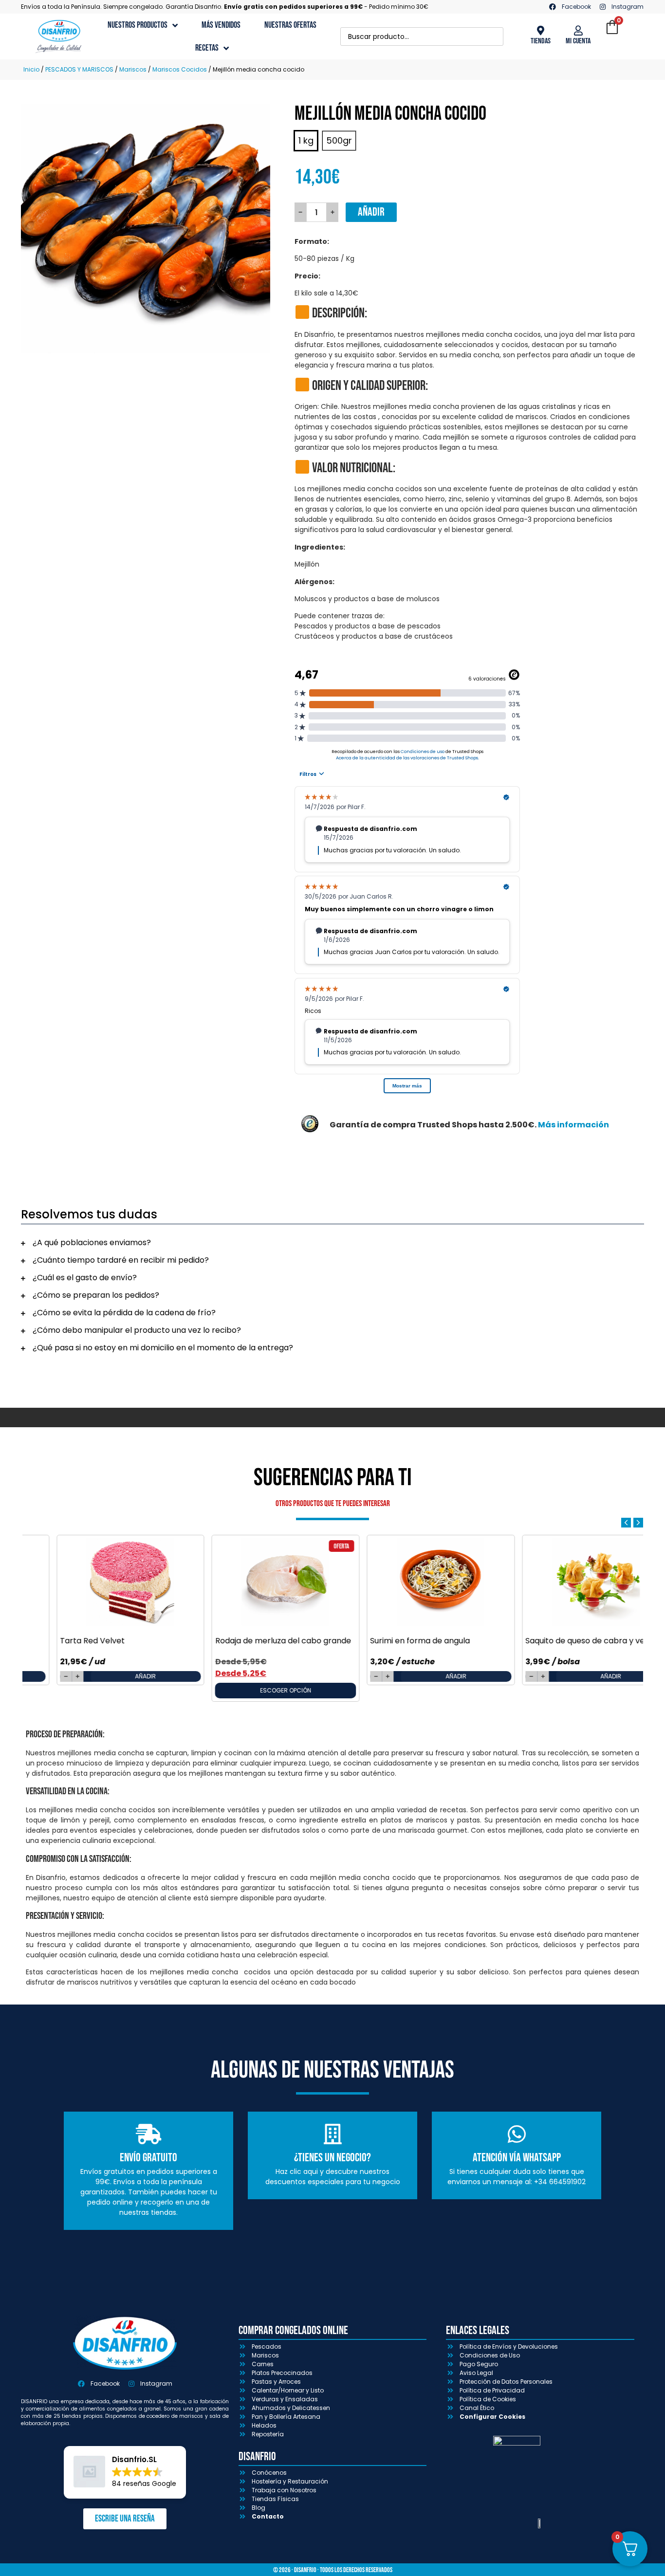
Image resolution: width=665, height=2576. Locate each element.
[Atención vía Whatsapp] (517, 2134)
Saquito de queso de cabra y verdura (565, 1641)
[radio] (306, 141)
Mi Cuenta (578, 41)
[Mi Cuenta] (578, 31)
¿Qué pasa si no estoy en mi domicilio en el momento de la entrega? (163, 1348)
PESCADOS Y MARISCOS (79, 69)
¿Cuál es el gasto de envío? (85, 1278)
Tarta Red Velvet (62, 1641)
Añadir (371, 212)
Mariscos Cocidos (180, 69)
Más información (573, 1125)
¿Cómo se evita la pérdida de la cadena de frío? (124, 1313)
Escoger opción (255, 1690)
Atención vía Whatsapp (517, 2158)
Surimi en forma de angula (390, 1641)
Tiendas (541, 41)
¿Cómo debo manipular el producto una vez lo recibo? (137, 1330)
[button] (332, 1243)
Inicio (31, 69)
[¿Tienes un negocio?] (332, 2134)
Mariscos (133, 69)
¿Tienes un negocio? (332, 2158)
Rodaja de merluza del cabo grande (252, 1641)
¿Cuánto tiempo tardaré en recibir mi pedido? (121, 1260)
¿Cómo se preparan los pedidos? (96, 1295)
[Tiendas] (540, 31)
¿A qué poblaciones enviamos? (92, 1242)
